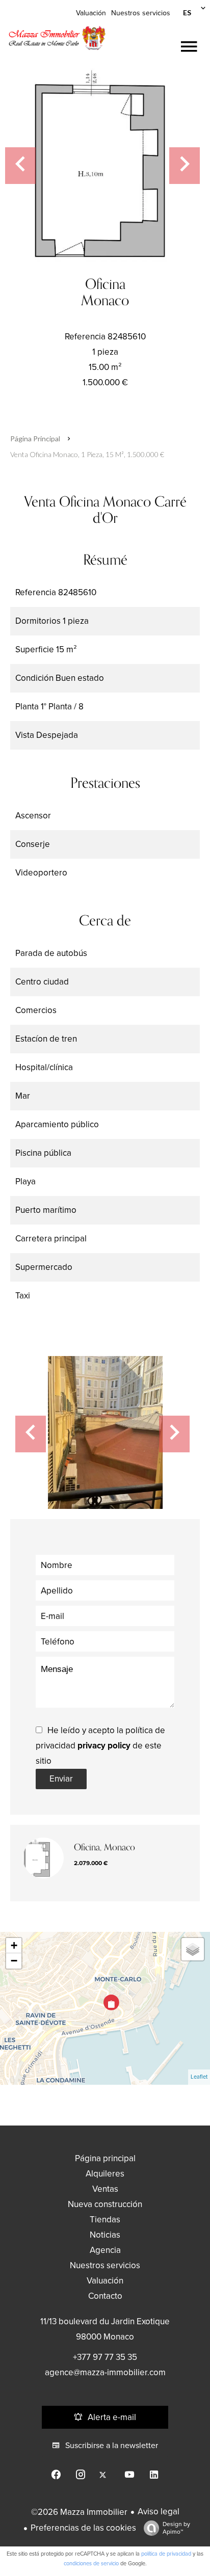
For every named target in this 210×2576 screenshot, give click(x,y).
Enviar (61, 1779)
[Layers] (193, 1949)
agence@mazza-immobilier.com (105, 2372)
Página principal (35, 439)
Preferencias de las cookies (83, 2528)
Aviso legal (159, 2512)
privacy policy (104, 1746)
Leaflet (199, 2077)
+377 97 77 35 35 (105, 2357)
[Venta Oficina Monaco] (105, 164)
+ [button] (14, 1945)
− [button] (14, 1961)
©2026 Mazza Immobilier (79, 2512)
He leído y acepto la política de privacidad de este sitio (100, 1746)
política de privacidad (166, 2554)
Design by (176, 2528)
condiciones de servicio (91, 2564)
